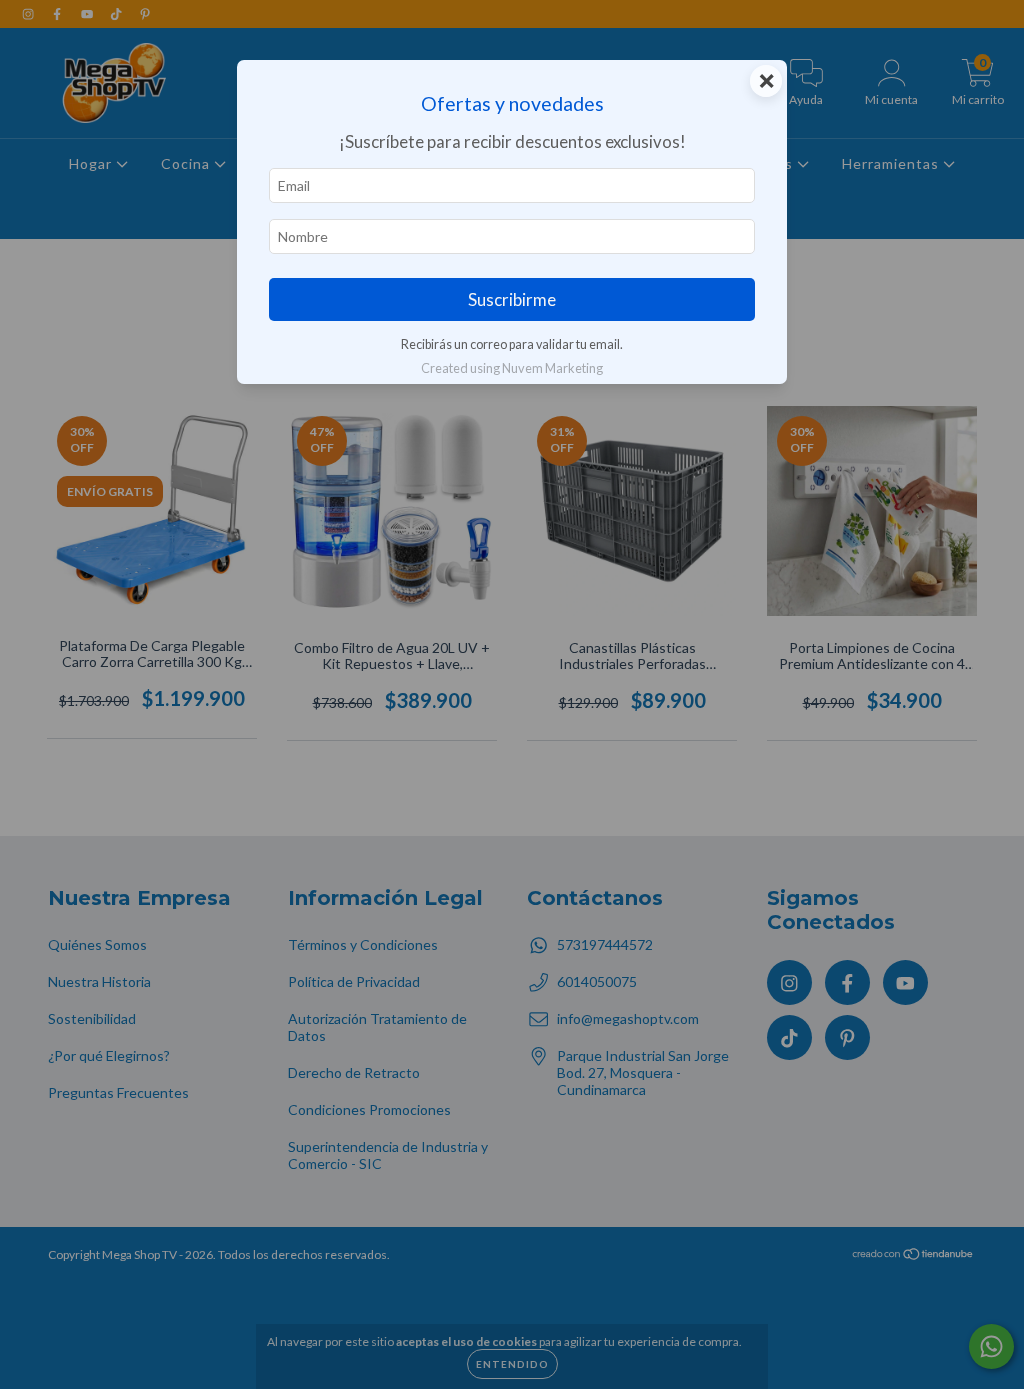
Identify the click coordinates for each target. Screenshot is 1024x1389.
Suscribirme (512, 299)
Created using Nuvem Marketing (512, 368)
